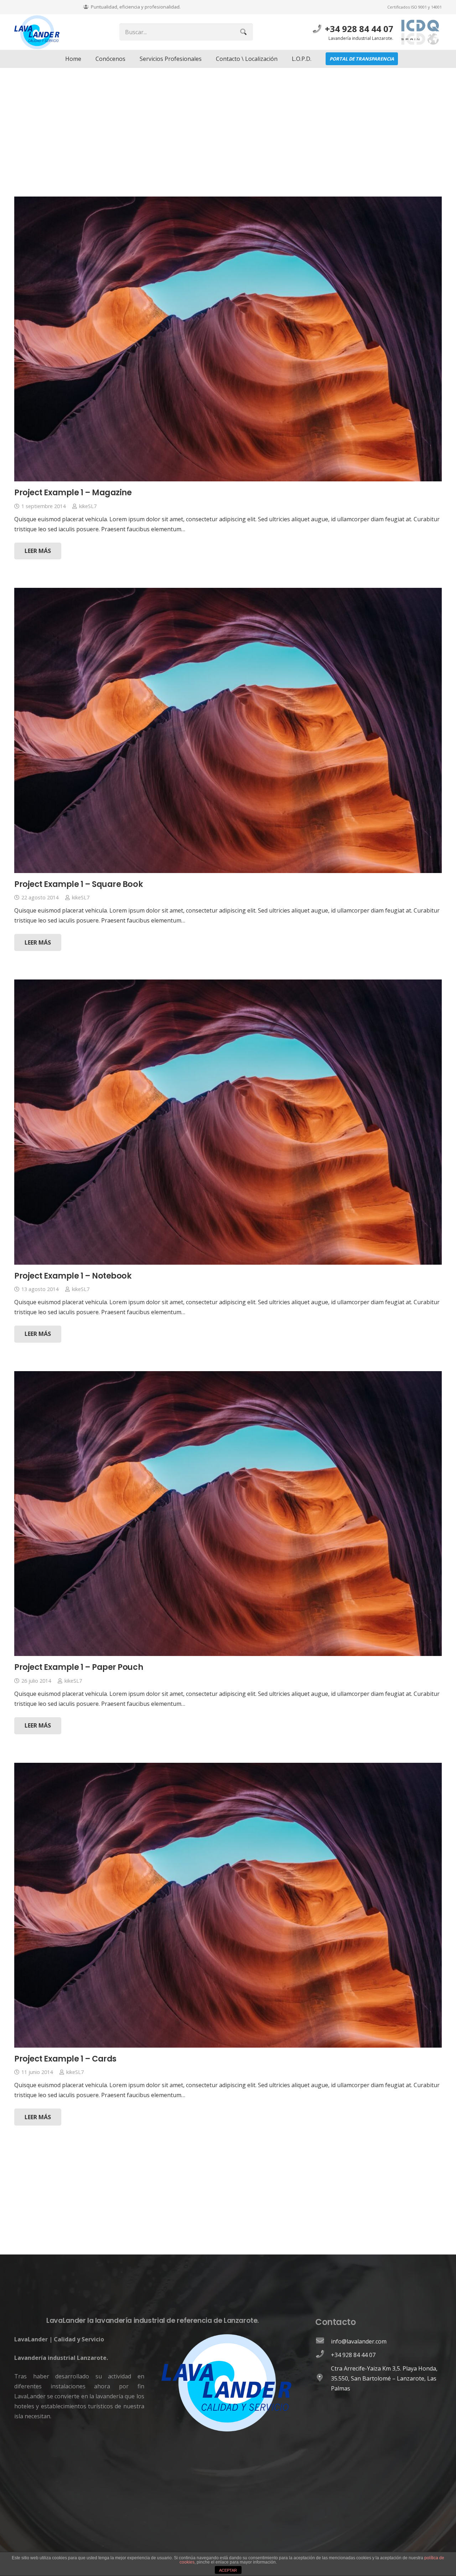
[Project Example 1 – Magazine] (228, 339)
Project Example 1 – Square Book (79, 884)
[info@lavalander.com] (323, 2341)
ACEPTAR (228, 2570)
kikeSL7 (88, 506)
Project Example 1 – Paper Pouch (79, 1667)
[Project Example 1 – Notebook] (228, 1122)
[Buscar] (243, 32)
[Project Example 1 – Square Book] (228, 730)
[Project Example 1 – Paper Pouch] (228, 1514)
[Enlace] (37, 32)
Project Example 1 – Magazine (73, 492)
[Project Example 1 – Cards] (228, 1905)
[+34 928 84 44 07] (323, 2355)
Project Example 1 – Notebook (73, 1276)
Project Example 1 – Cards (65, 2059)
